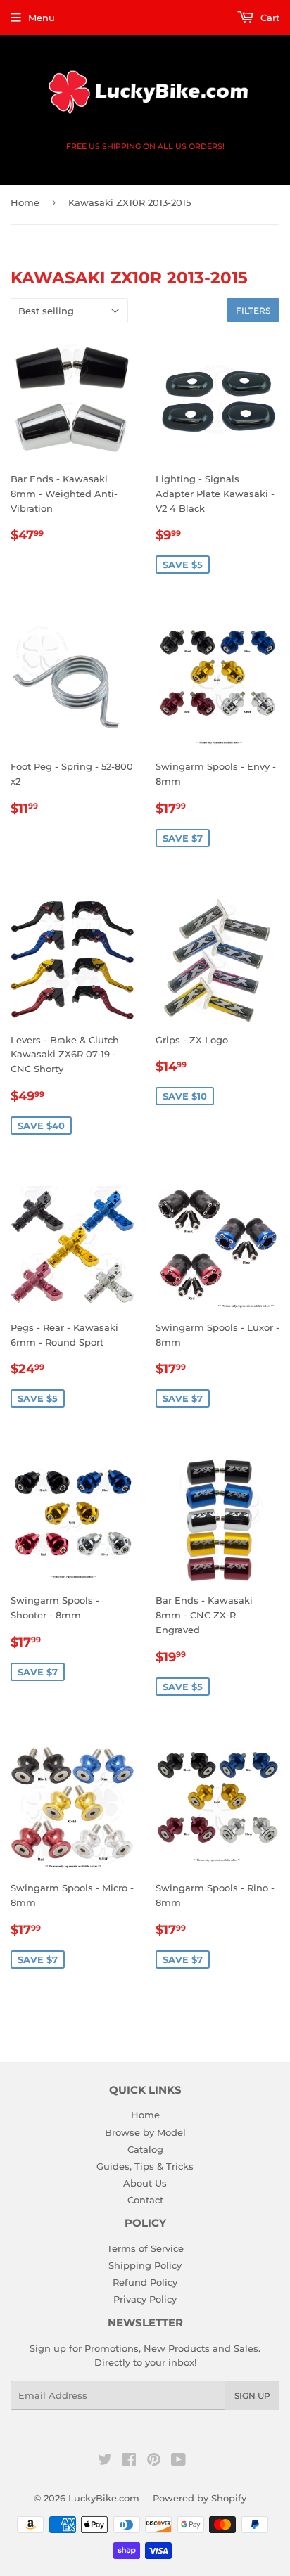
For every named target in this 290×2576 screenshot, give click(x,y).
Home (25, 202)
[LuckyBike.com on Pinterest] (154, 2461)
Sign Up (252, 2396)
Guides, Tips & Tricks (145, 2166)
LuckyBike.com (104, 2498)
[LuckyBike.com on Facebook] (129, 2461)
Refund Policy (145, 2282)
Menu (42, 18)
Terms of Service (145, 2248)
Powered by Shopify (200, 2498)
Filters (253, 310)
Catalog (145, 2149)
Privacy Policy (145, 2299)
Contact (145, 2200)
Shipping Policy (145, 2265)
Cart (269, 18)
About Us (145, 2183)
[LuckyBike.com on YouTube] (178, 2461)
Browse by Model (145, 2132)
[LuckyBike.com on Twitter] (105, 2461)
